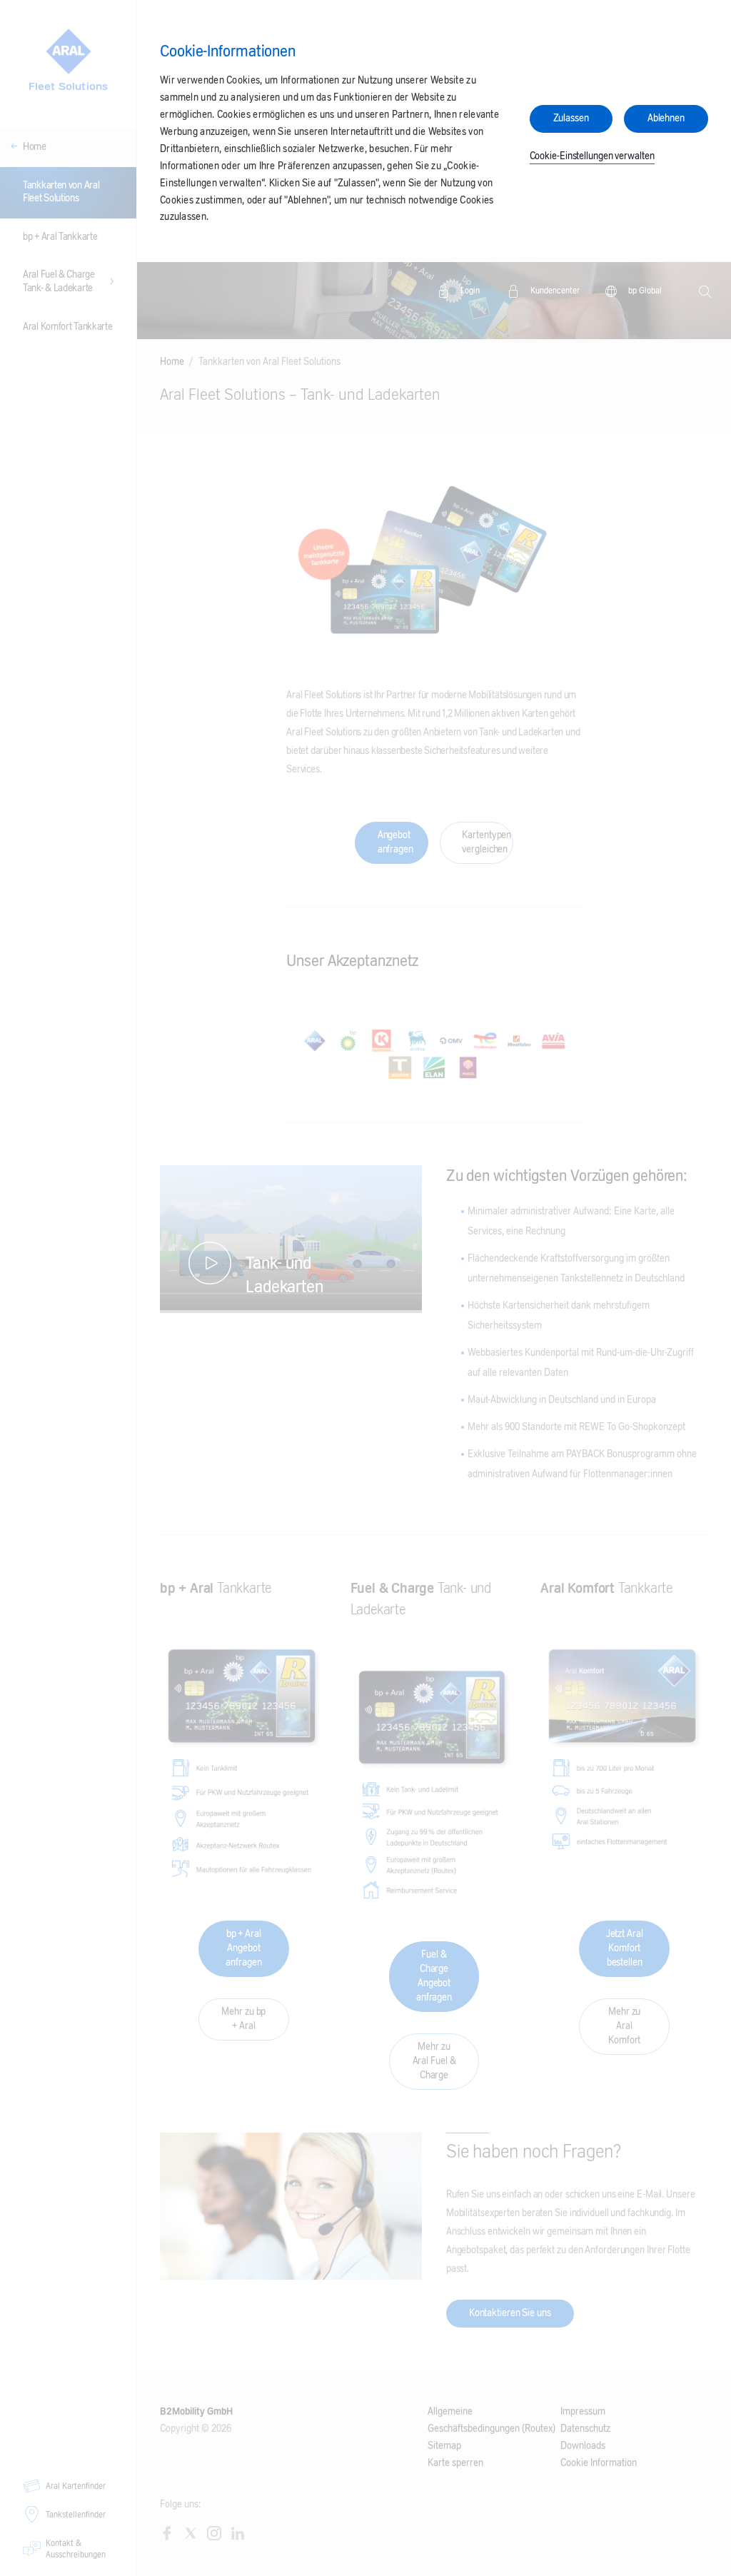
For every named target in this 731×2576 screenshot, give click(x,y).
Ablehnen (666, 119)
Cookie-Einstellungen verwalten (592, 156)
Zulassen (571, 119)
